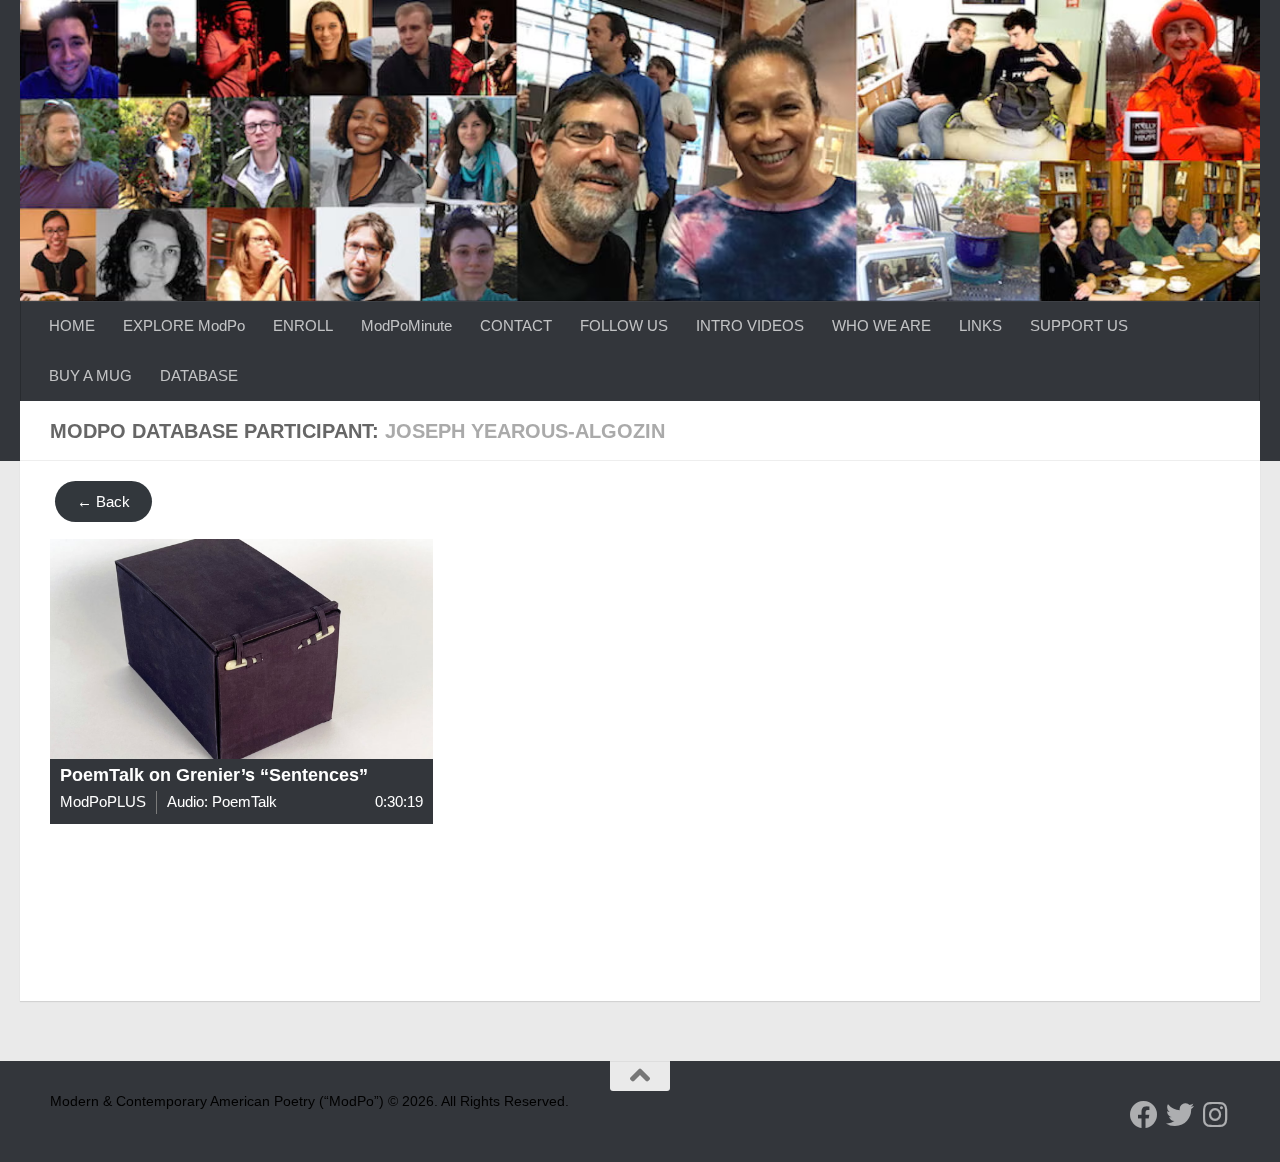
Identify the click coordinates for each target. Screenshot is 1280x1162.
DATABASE (199, 375)
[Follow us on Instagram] (1216, 1115)
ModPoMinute (406, 325)
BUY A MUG (90, 375)
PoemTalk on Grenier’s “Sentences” (214, 775)
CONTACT (516, 325)
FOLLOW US (624, 325)
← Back (103, 501)
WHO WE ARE (881, 325)
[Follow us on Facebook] (1144, 1115)
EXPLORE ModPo (184, 325)
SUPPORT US (1079, 325)
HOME (72, 325)
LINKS (980, 325)
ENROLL (303, 325)
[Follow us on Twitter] (1180, 1115)
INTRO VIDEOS (750, 325)
